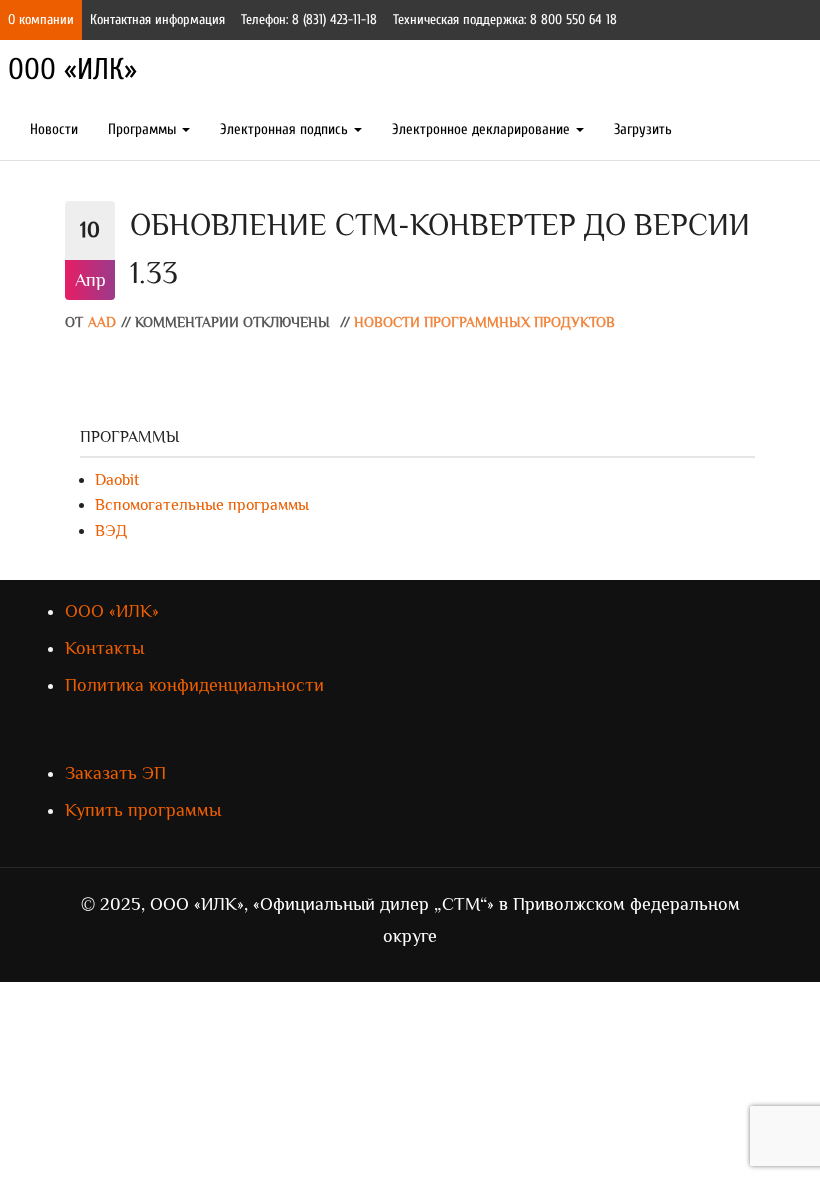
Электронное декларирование (483, 129)
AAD (102, 322)
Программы (144, 129)
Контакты (104, 648)
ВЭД (111, 531)
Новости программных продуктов (484, 322)
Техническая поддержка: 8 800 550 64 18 (505, 19)
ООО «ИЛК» (72, 69)
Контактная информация (157, 19)
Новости (54, 129)
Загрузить (643, 129)
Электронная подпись (286, 129)
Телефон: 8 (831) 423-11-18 (309, 19)
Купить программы (143, 810)
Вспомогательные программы (202, 505)
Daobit (117, 480)
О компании (41, 19)
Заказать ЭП (115, 773)
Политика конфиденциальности (194, 685)
